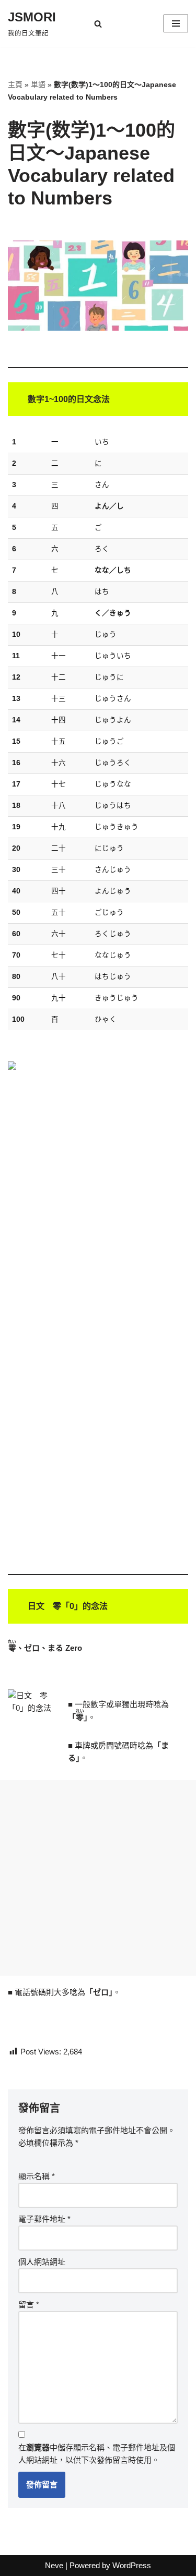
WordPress (132, 2565)
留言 (29, 2305)
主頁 (15, 84)
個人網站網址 (42, 2262)
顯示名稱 (37, 2176)
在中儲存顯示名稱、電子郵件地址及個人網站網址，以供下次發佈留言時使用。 (97, 2454)
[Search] (98, 24)
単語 (38, 84)
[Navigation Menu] (176, 23)
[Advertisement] (98, 1878)
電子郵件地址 (44, 2219)
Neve (54, 2565)
